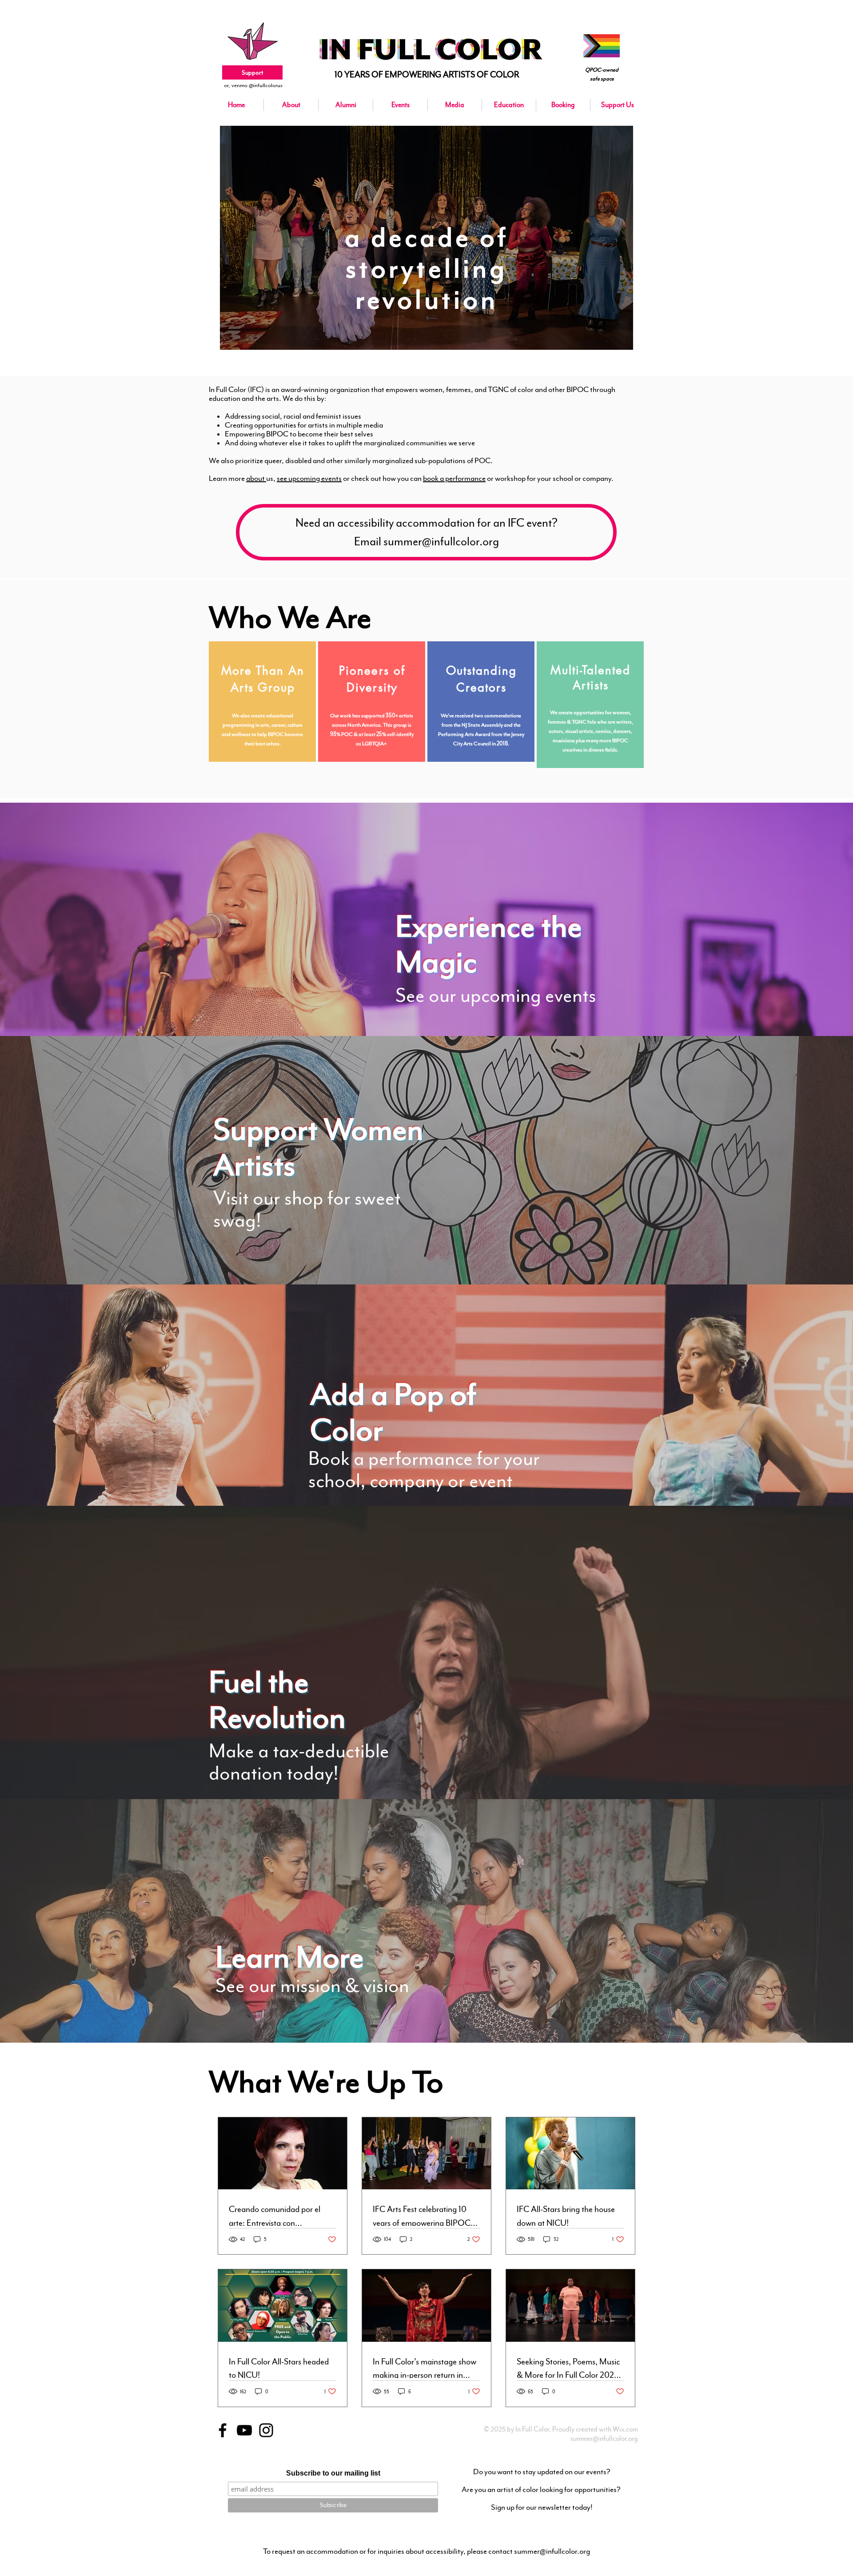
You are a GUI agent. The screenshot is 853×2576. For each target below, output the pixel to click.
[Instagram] (266, 2430)
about (256, 478)
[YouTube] (244, 2430)
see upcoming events (309, 478)
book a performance (454, 478)
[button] (400, 105)
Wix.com (625, 2429)
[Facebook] (223, 2430)
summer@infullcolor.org (604, 2439)
